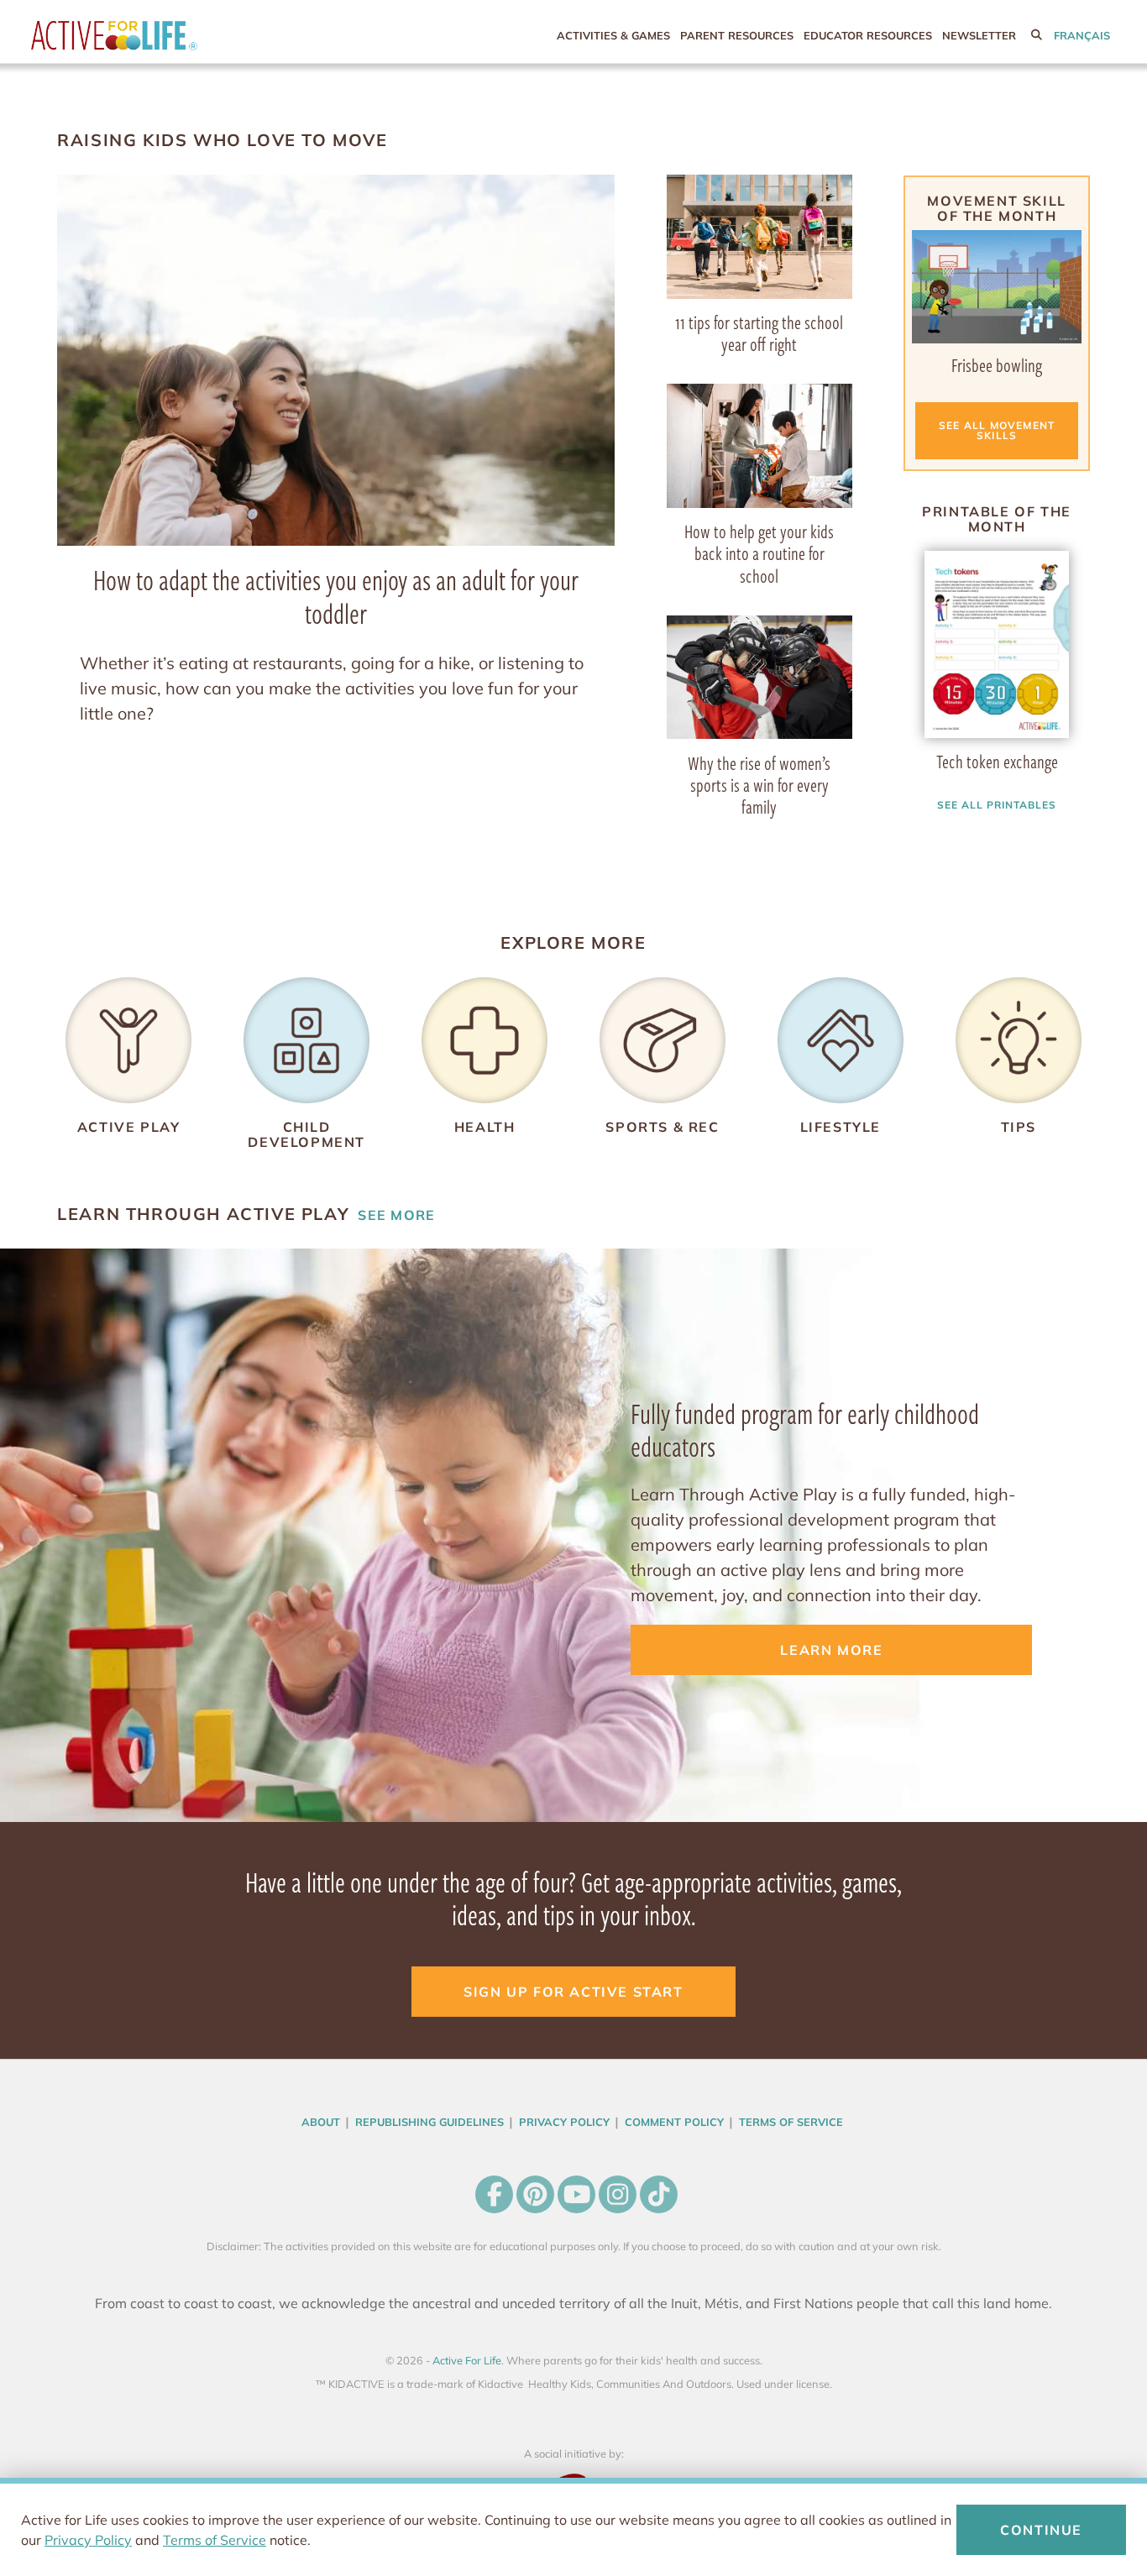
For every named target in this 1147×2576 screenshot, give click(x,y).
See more (246, 1214)
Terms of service (791, 2122)
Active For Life (149, 36)
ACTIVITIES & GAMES (613, 35)
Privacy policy (564, 2122)
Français (1082, 35)
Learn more (831, 1650)
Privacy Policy (88, 2540)
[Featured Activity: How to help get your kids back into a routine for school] (759, 444)
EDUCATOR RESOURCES (868, 35)
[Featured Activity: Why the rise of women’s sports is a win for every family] (759, 675)
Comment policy (674, 2122)
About (321, 2122)
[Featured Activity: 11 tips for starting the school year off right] (759, 235)
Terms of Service (215, 2540)
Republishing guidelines (429, 2122)
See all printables (996, 805)
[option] (997, 659)
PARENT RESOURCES (737, 35)
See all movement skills (997, 430)
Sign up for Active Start (573, 1992)
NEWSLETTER (979, 35)
